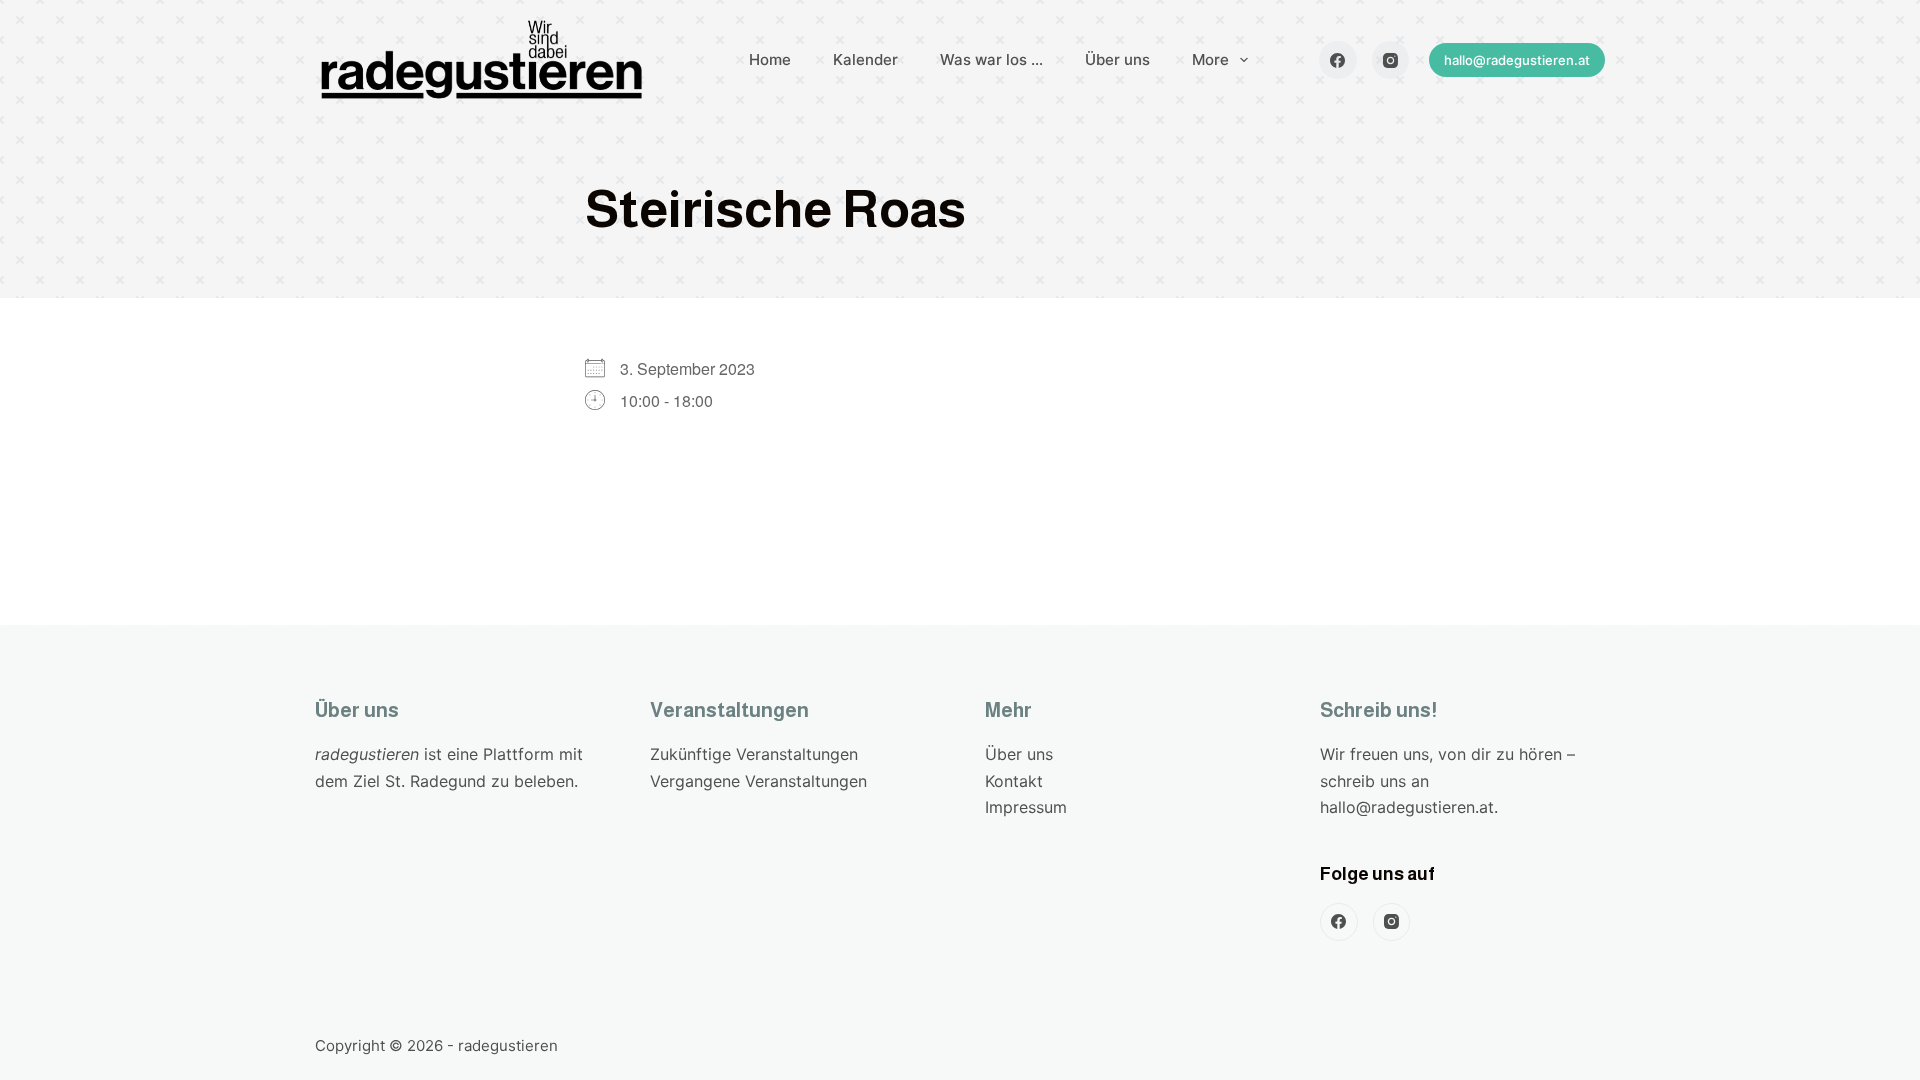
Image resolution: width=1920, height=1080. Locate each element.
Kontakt (1014, 781)
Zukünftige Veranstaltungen (754, 754)
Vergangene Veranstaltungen (758, 781)
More (1210, 59)
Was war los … (991, 59)
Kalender (865, 59)
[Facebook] (1338, 60)
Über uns (1117, 59)
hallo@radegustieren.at (1517, 60)
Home (770, 59)
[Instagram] (1391, 60)
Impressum (1026, 807)
